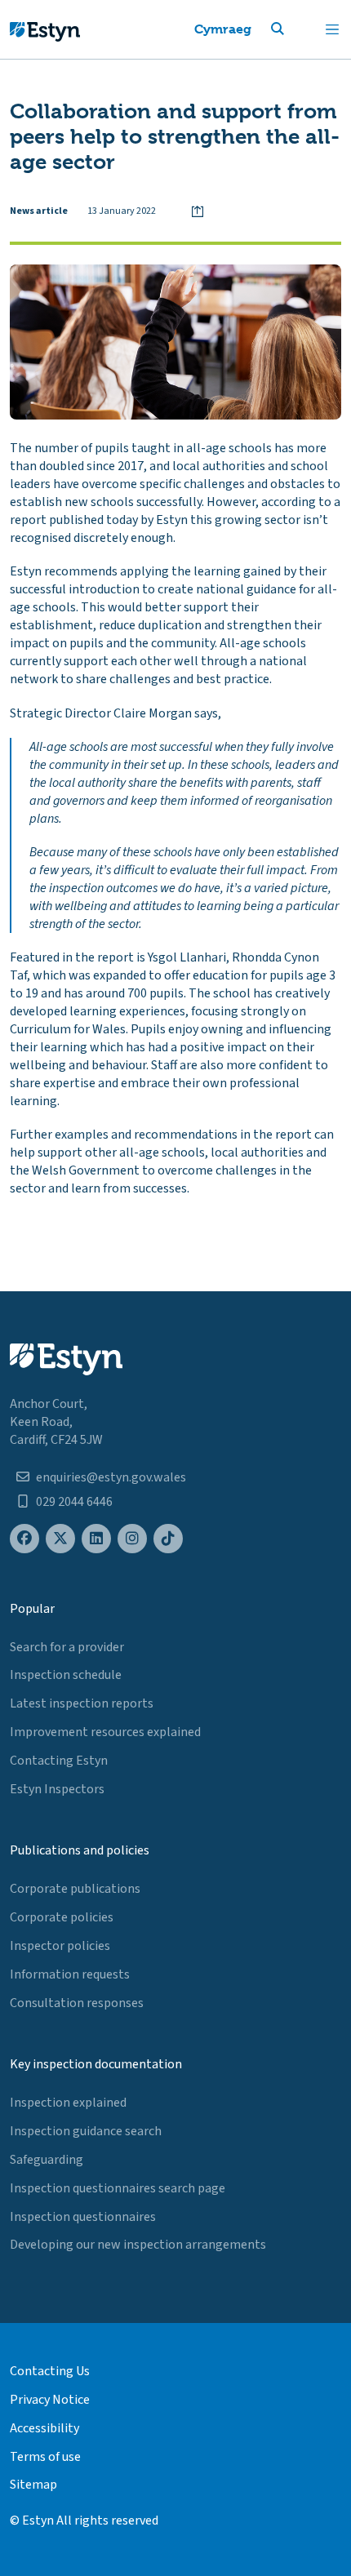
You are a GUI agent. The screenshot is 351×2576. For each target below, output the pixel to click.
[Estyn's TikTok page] (168, 1539)
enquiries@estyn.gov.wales (111, 1477)
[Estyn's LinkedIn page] (96, 1539)
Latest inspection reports (82, 1703)
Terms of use (45, 2457)
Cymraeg (223, 29)
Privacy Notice (50, 2400)
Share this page (198, 211)
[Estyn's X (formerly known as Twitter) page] (60, 1539)
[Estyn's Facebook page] (24, 1539)
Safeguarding (47, 2160)
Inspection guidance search (86, 2131)
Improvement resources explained (105, 1732)
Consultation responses (77, 2003)
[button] (297, 29)
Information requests (70, 1974)
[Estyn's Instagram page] (132, 1539)
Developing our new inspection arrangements (138, 2245)
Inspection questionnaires (83, 2217)
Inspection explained (68, 2103)
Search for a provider (67, 1647)
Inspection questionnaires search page (118, 2188)
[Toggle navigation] (332, 29)
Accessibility (44, 2428)
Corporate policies (62, 1917)
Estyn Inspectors (57, 1789)
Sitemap (33, 2485)
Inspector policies (60, 1946)
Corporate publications (75, 1889)
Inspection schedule (66, 1675)
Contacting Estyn (59, 1761)
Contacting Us (50, 2371)
